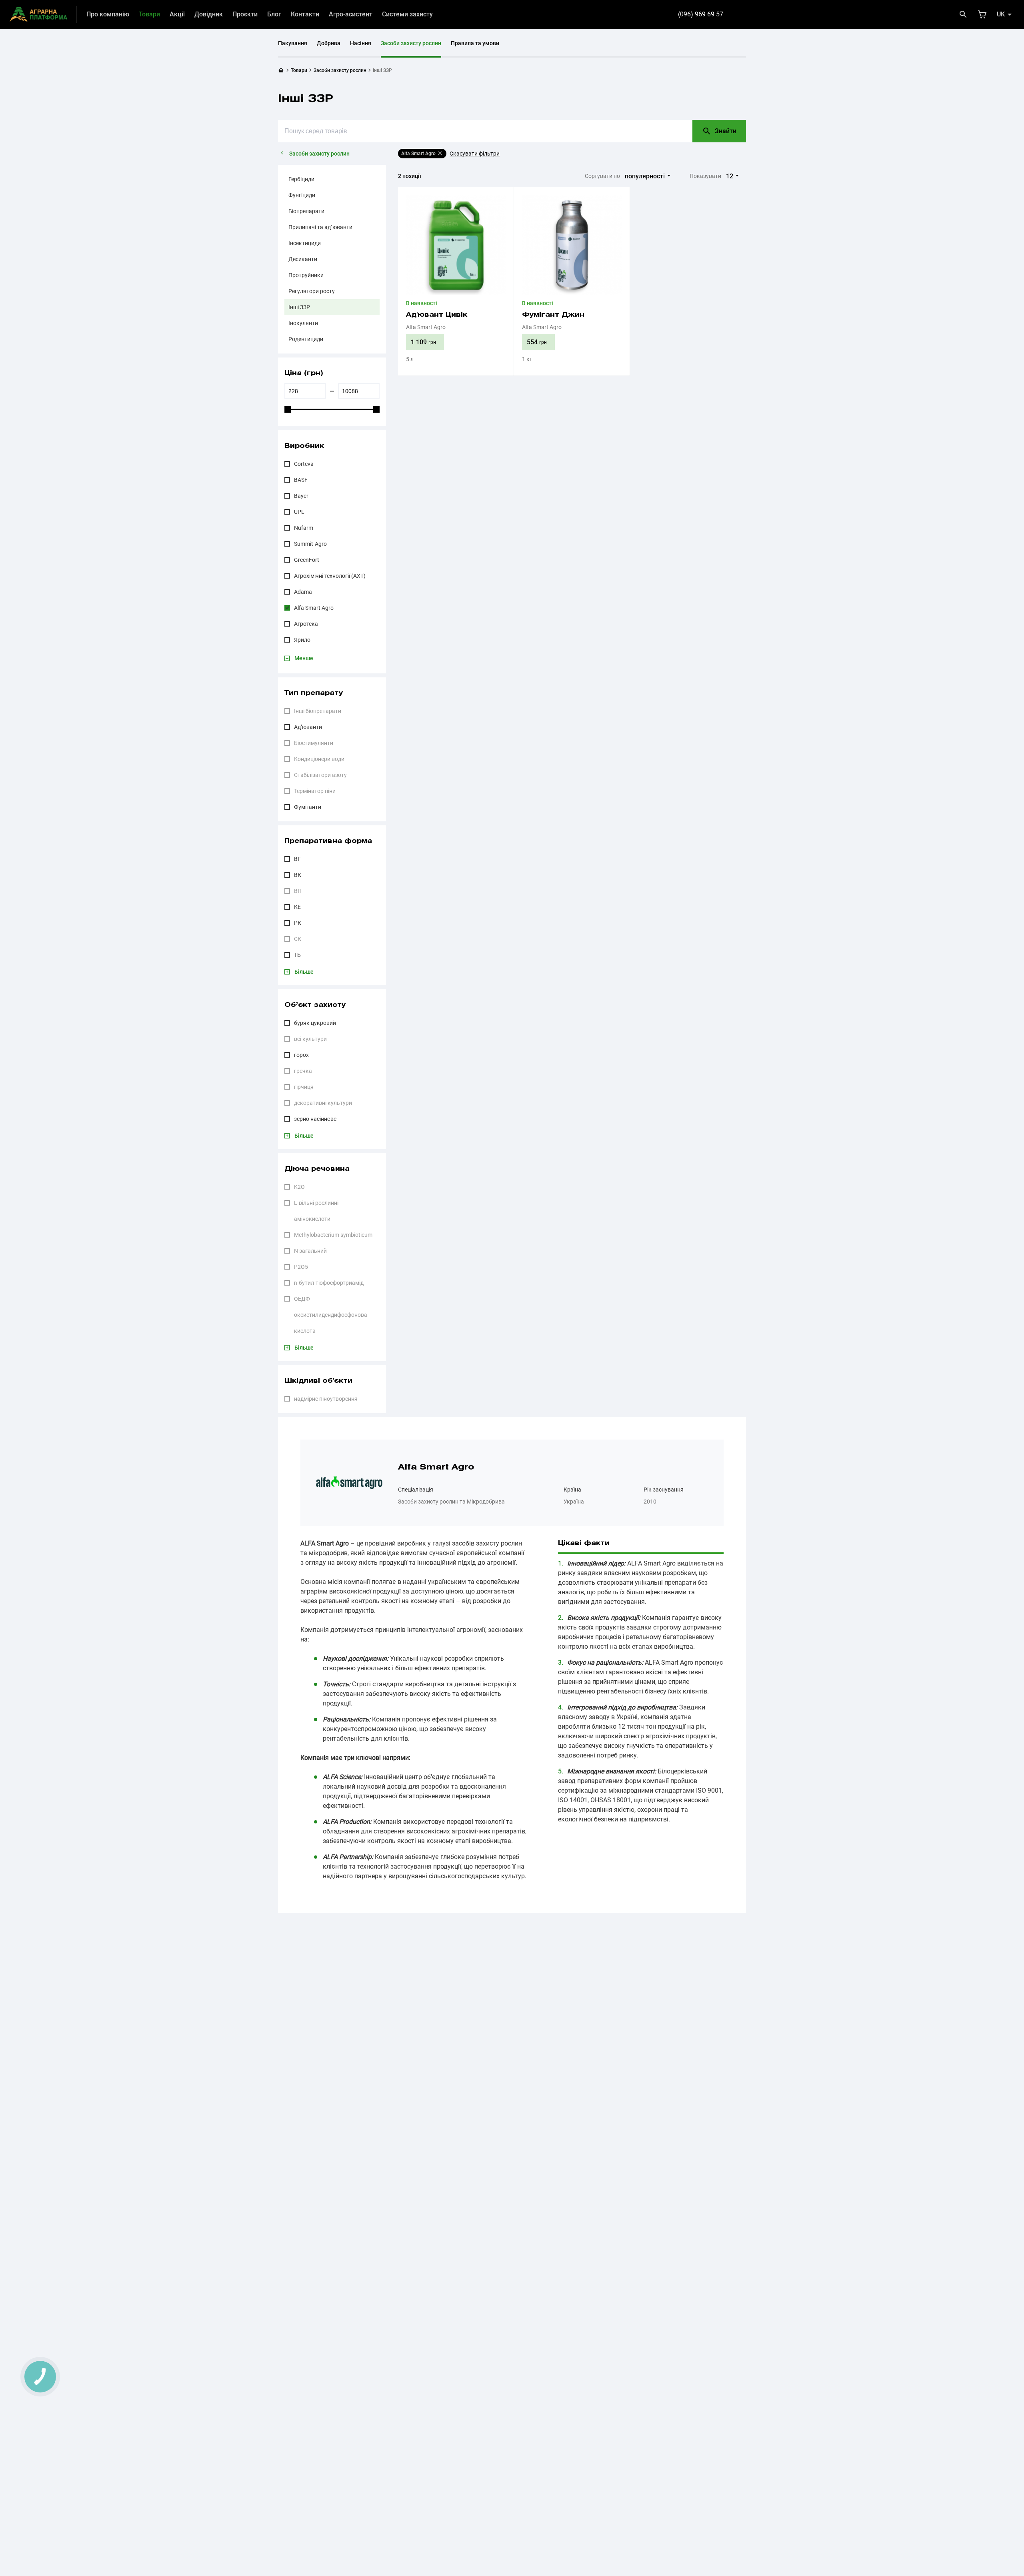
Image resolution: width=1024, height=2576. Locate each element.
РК (298, 923)
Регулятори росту (312, 291)
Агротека (306, 624)
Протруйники (306, 275)
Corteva (304, 464)
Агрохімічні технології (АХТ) (330, 576)
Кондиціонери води (319, 759)
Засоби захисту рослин (411, 43)
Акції (177, 14)
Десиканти (303, 259)
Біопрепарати (306, 211)
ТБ (297, 955)
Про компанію (108, 14)
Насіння (361, 43)
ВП (298, 891)
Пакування (293, 43)
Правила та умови (475, 43)
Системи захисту (407, 14)
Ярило (302, 640)
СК (298, 939)
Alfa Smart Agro (314, 608)
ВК (298, 875)
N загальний (310, 1251)
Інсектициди (305, 243)
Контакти (305, 14)
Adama (303, 592)
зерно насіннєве (315, 1119)
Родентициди (306, 339)
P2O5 (301, 1267)
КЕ (297, 907)
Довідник (209, 14)
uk (1001, 14)
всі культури (310, 1039)
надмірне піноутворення (326, 1399)
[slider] (288, 409)
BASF (301, 480)
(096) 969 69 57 (701, 14)
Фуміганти (308, 807)
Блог (274, 14)
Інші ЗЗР (299, 307)
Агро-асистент (351, 14)
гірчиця (304, 1087)
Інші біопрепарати (318, 711)
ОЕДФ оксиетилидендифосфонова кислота (331, 1315)
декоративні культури (323, 1103)
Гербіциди (301, 179)
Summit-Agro (310, 544)
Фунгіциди (302, 195)
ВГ (297, 859)
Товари (149, 14)
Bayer (301, 496)
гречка (303, 1071)
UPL (299, 512)
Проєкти (245, 14)
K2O (299, 1187)
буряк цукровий (315, 1023)
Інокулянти (303, 323)
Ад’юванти (308, 727)
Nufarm (304, 528)
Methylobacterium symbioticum (333, 1235)
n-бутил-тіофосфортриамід (329, 1283)
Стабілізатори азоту (320, 775)
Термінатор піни (315, 791)
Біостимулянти (314, 743)
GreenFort (307, 560)
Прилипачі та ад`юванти (320, 227)
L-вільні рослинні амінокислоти (316, 1211)
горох (301, 1055)
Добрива (329, 43)
